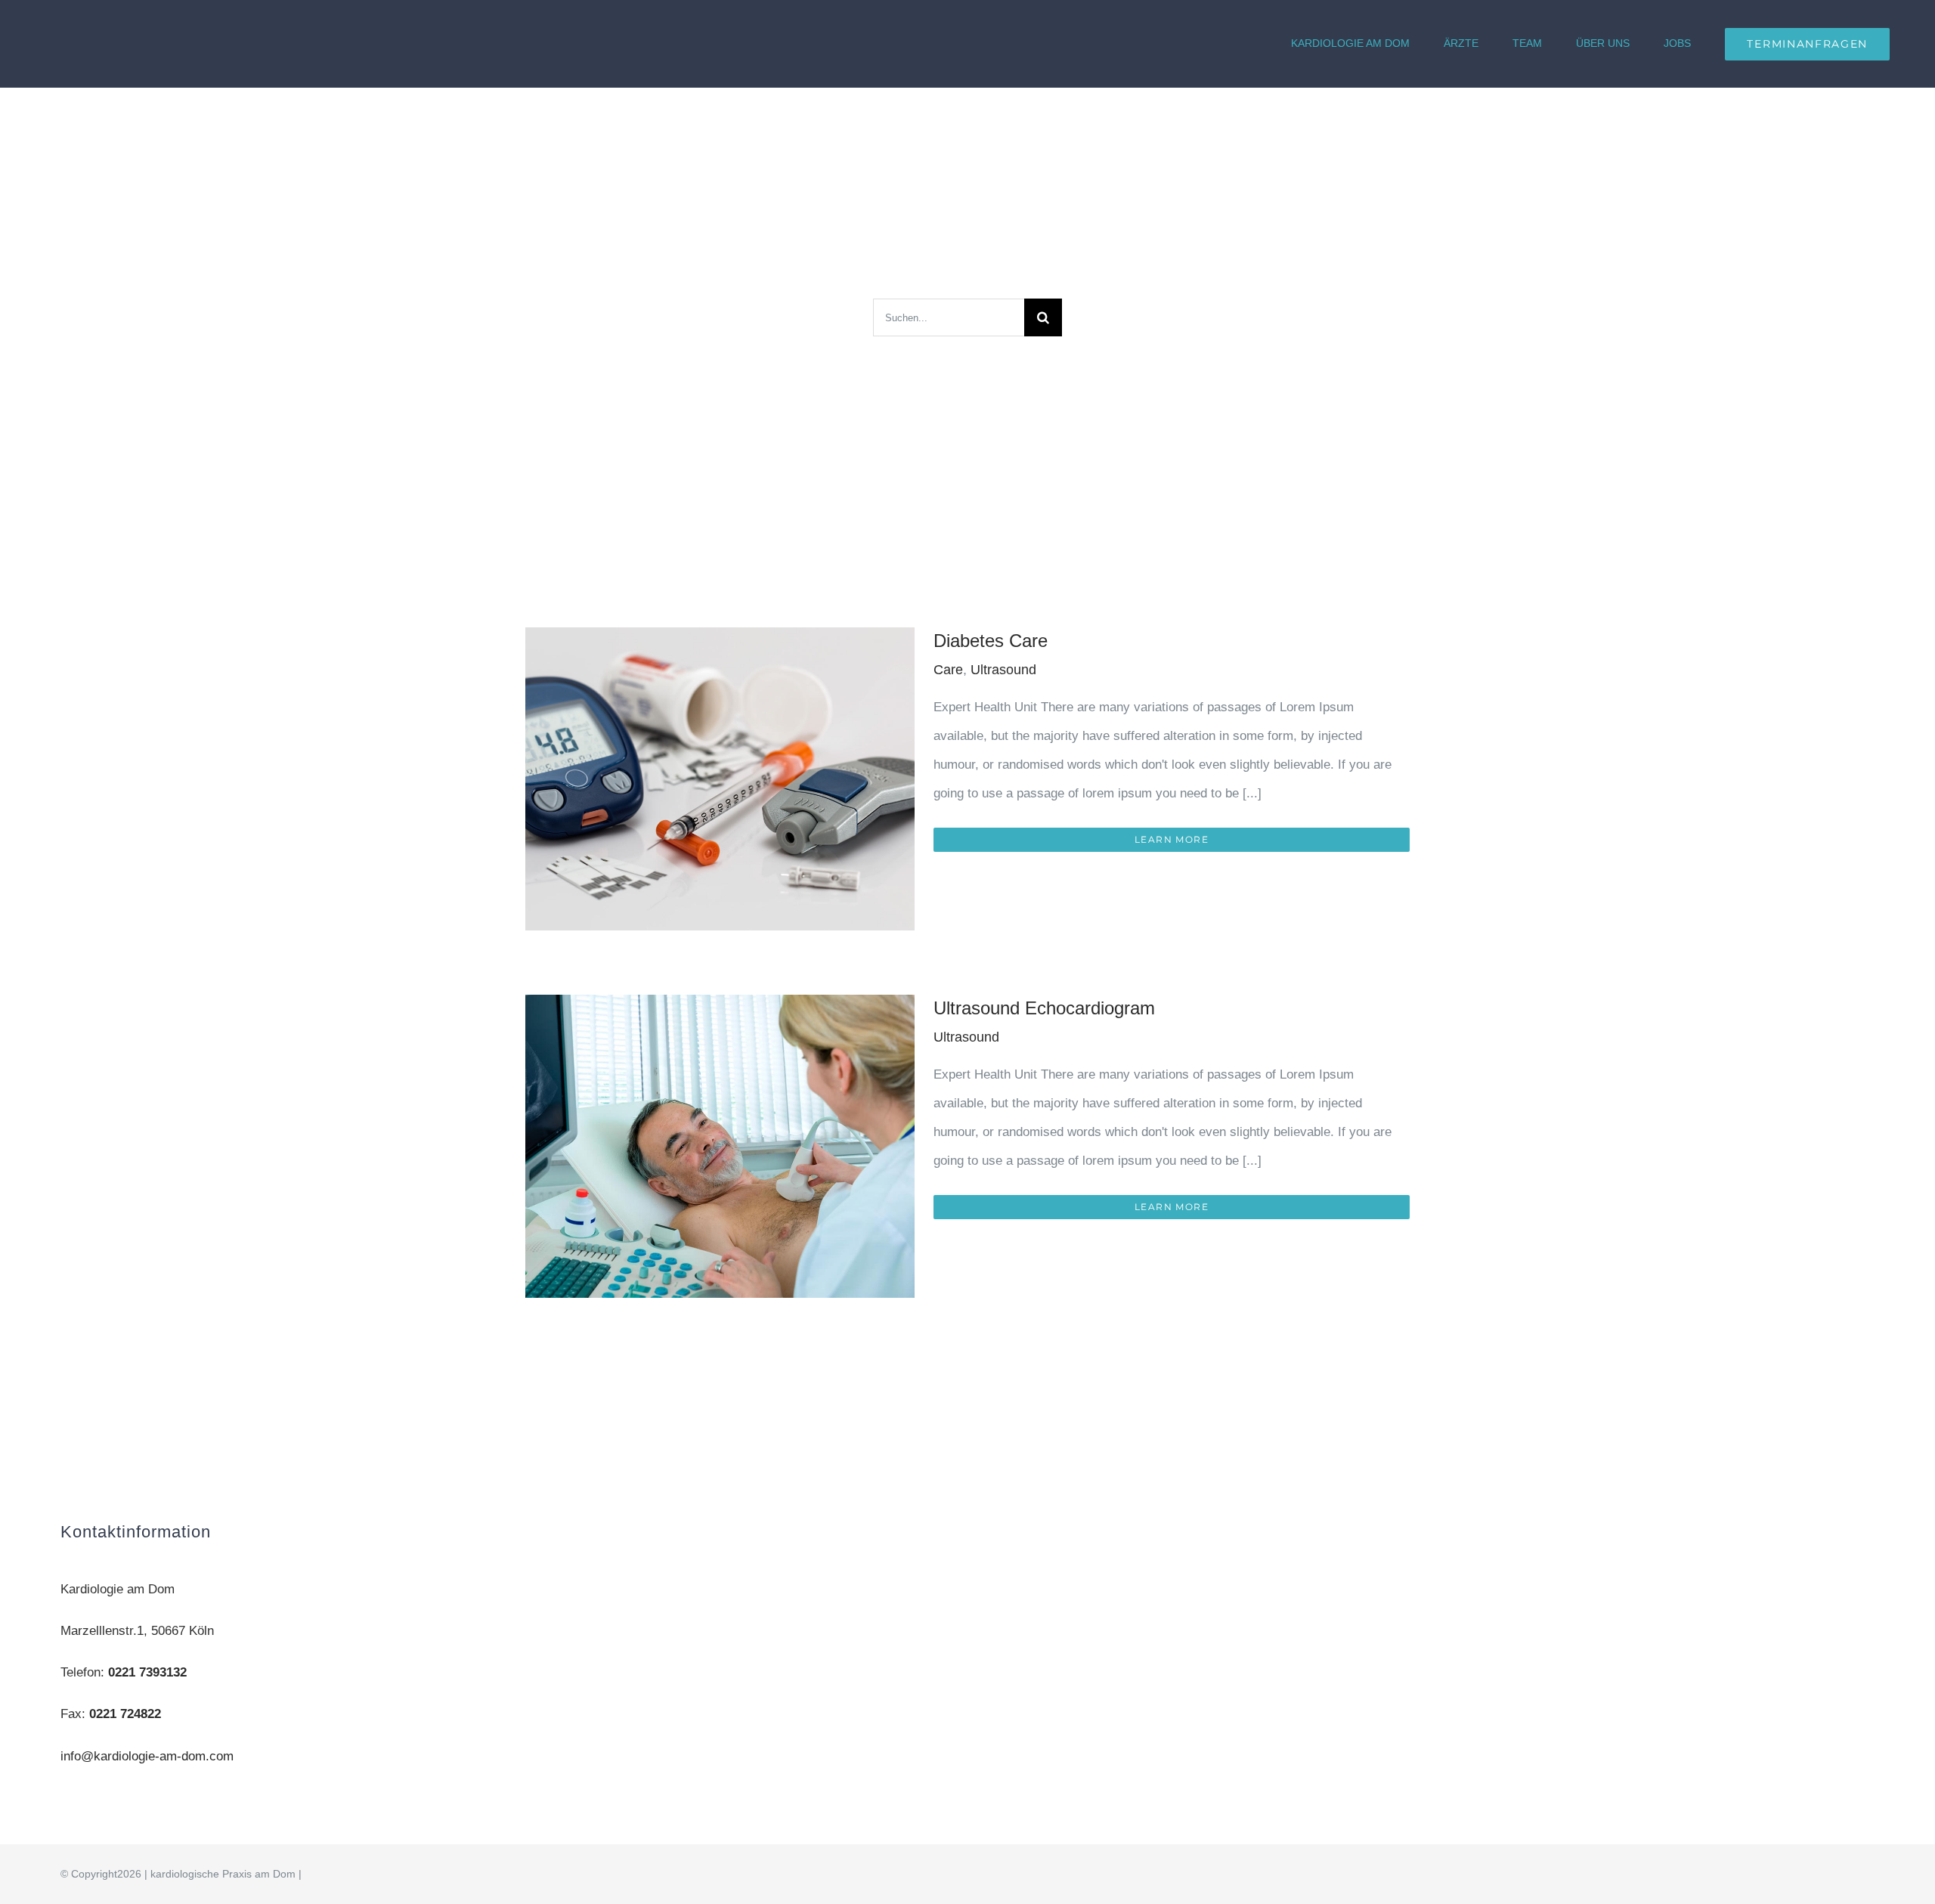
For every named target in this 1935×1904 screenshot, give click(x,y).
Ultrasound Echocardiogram (1044, 1008)
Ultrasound (1003, 670)
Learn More (1172, 839)
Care (948, 670)
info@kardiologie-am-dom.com (147, 1756)
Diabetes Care (991, 641)
